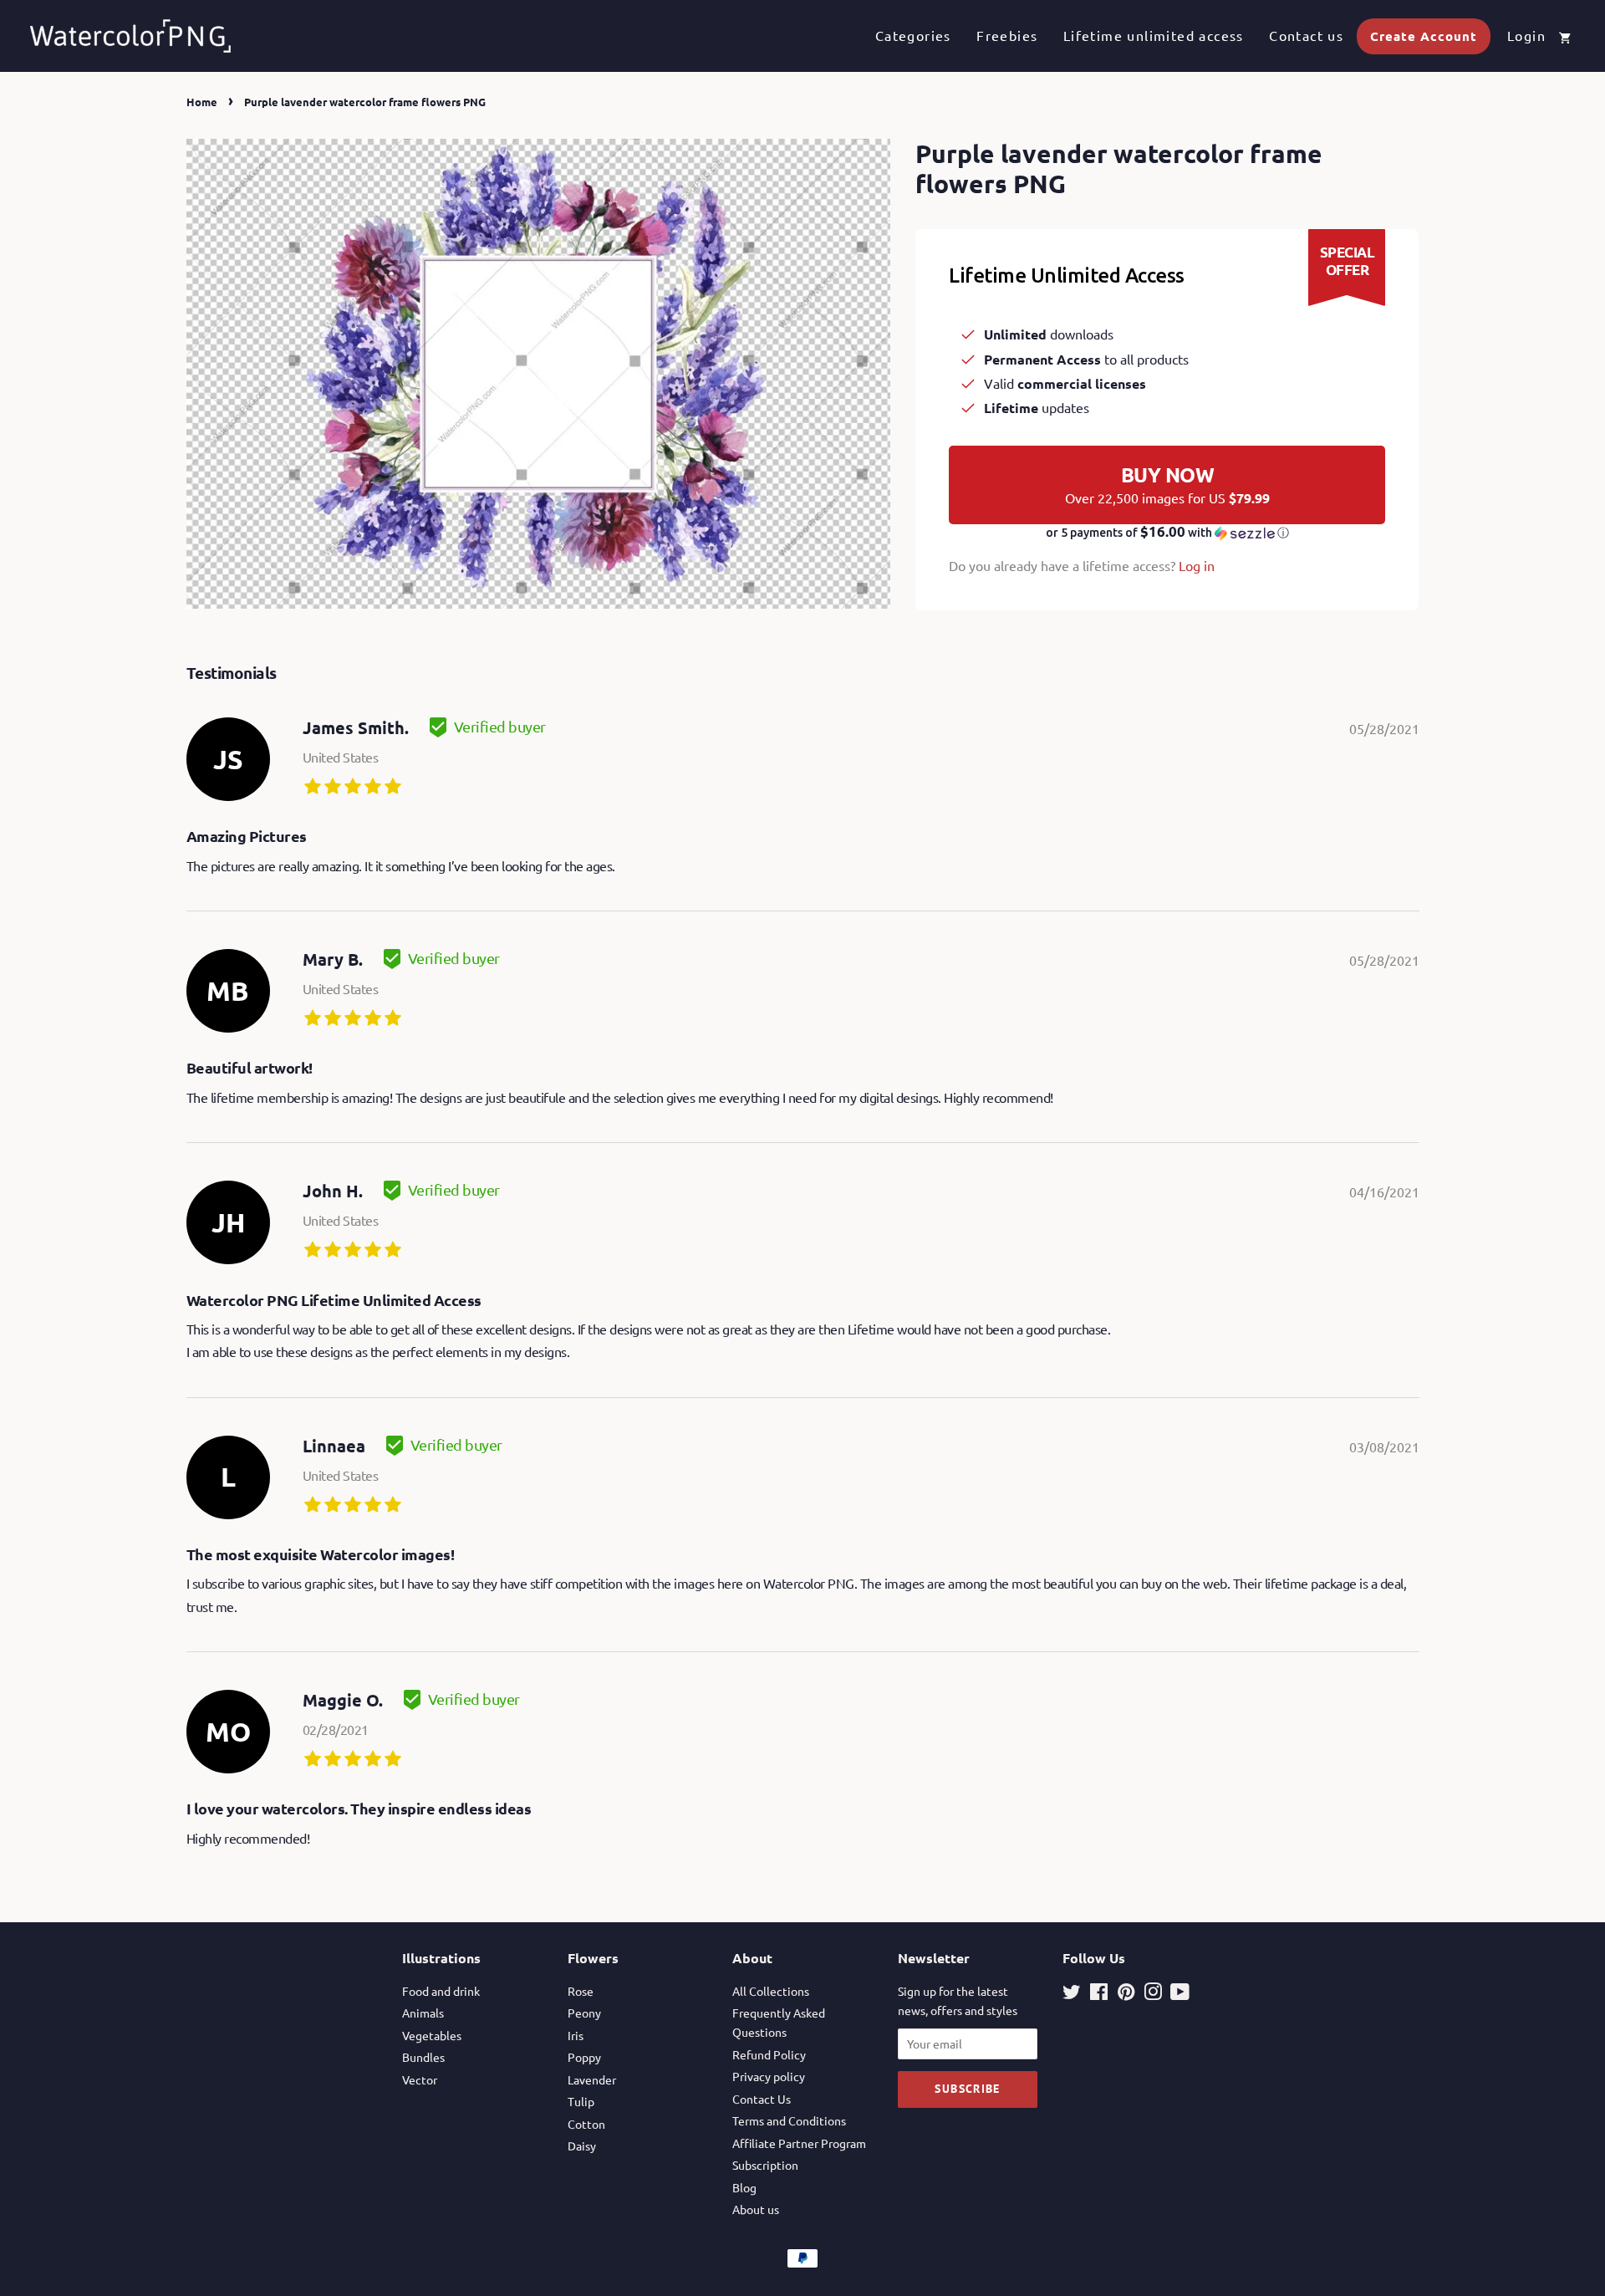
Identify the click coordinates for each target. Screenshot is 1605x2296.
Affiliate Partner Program (799, 2143)
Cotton (586, 2124)
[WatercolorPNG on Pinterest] (1126, 1994)
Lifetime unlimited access (1154, 35)
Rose (581, 1991)
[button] (1167, 533)
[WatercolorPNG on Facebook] (1099, 1994)
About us (756, 2209)
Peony (584, 2013)
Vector (420, 2079)
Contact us (1306, 35)
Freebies (1007, 35)
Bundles (423, 2057)
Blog (744, 2187)
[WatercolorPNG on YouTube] (1180, 1994)
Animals (423, 2013)
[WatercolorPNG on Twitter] (1072, 1994)
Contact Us (762, 2099)
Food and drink (441, 1991)
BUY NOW (1167, 484)
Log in (1197, 565)
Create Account (1424, 36)
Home (202, 102)
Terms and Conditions (789, 2120)
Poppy (584, 2057)
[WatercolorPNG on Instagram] (1153, 1994)
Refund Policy (769, 2054)
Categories (913, 35)
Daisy (582, 2145)
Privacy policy (769, 2076)
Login (1526, 35)
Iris (576, 2035)
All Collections (771, 1991)
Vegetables (432, 2035)
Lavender (592, 2079)
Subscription (765, 2165)
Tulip (581, 2101)
